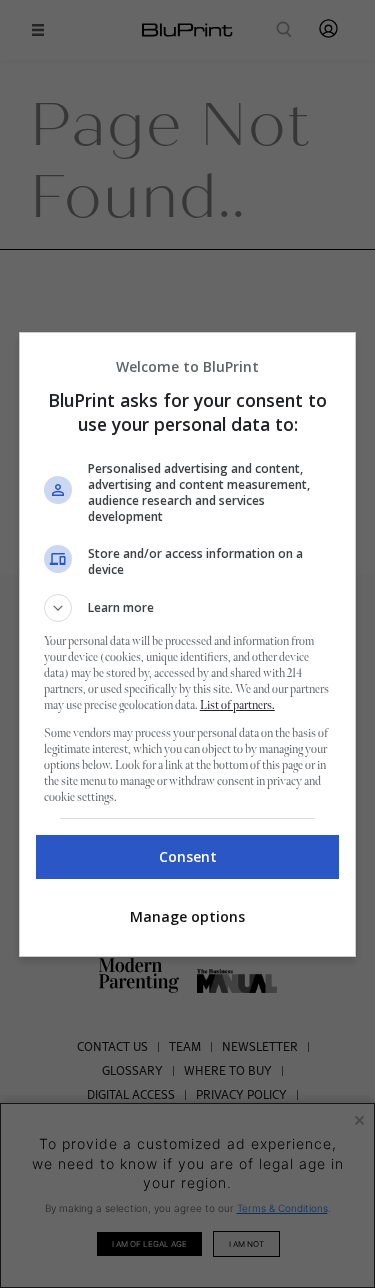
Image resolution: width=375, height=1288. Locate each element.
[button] (188, 608)
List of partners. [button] (237, 705)
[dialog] (188, 644)
